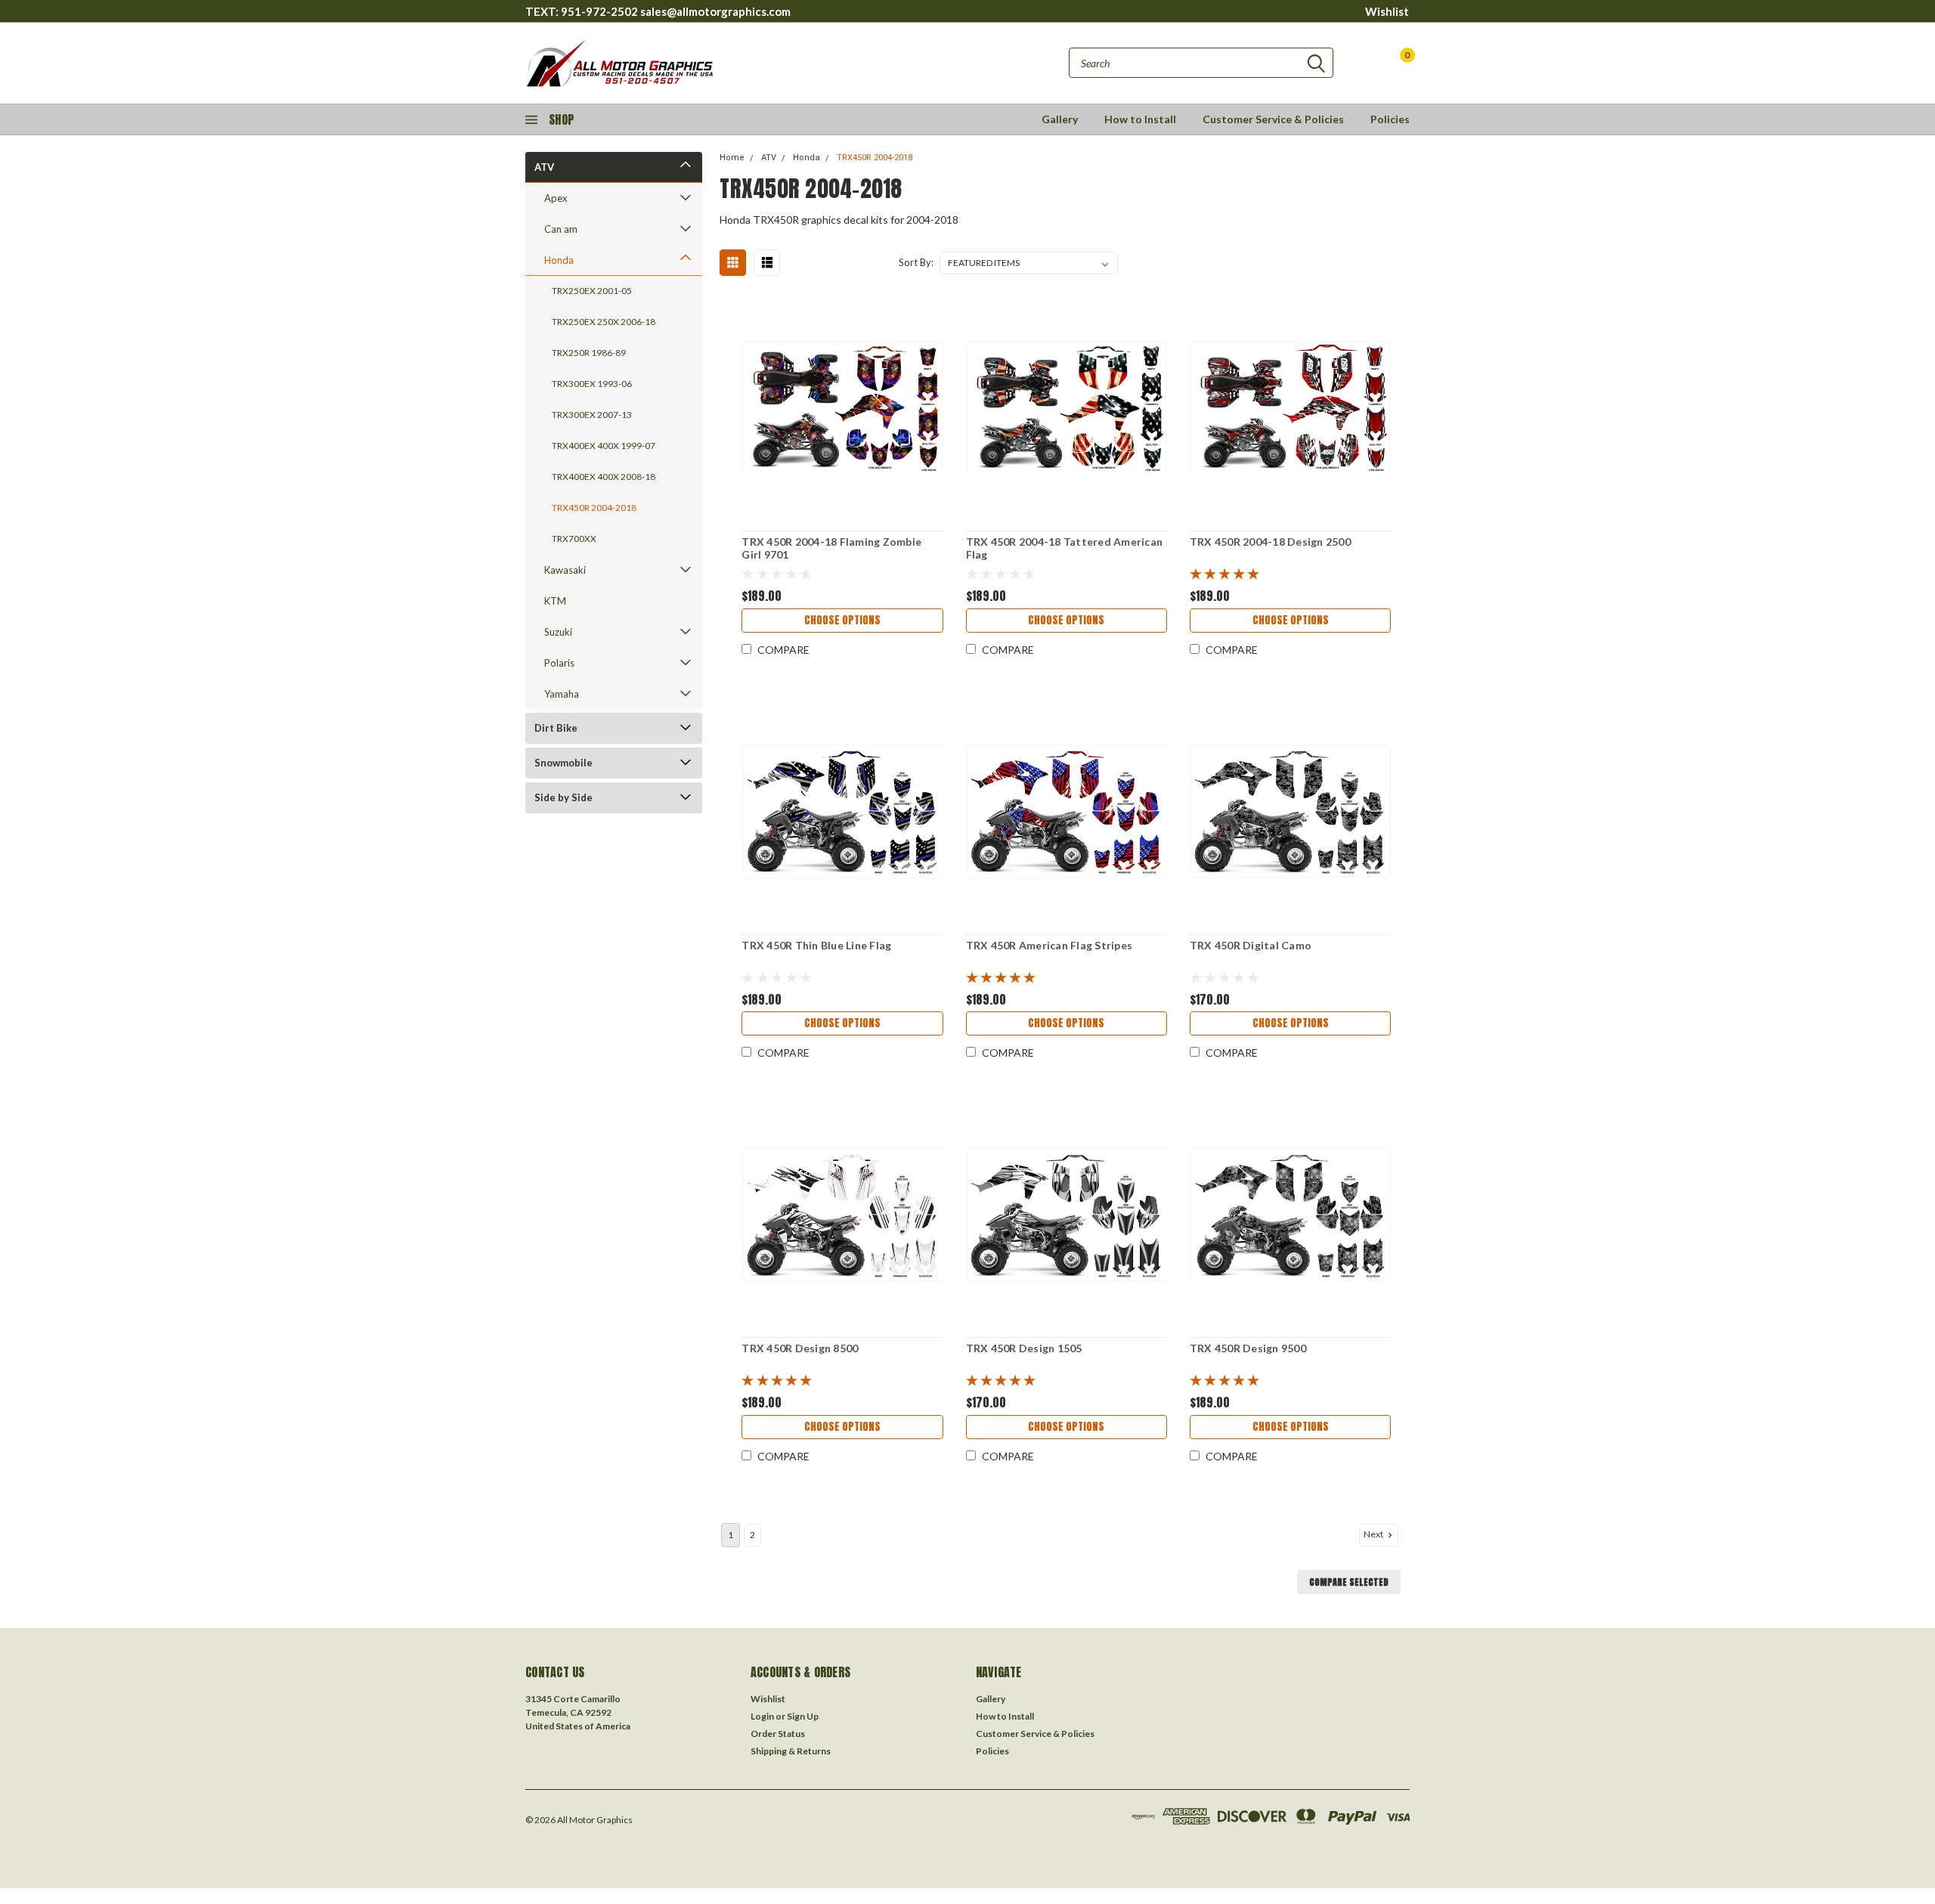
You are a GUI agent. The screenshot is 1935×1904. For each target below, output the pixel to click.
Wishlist (1387, 11)
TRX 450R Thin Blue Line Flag (816, 945)
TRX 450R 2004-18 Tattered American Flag (1065, 548)
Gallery (1060, 119)
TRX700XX (574, 539)
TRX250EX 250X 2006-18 (604, 322)
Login (762, 1716)
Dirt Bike (556, 728)
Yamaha (562, 694)
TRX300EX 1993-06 (592, 384)
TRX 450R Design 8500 (800, 1348)
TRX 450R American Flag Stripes (1050, 945)
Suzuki (558, 632)
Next (1374, 1534)
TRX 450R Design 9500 (1248, 1348)
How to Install (1140, 119)
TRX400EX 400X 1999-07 (604, 446)
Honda (559, 260)
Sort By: (916, 262)
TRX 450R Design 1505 (1024, 1348)
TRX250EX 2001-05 (592, 291)
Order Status (778, 1734)
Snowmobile (563, 763)
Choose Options (842, 620)
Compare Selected (1349, 1582)
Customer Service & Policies (1273, 119)
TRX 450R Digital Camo (1251, 945)
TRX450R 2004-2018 (594, 508)
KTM (555, 601)
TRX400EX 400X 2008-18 (604, 477)
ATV (544, 167)
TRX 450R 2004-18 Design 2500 (1270, 542)
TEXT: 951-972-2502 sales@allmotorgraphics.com (658, 11)
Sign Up (803, 1716)
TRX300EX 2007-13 (592, 415)
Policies (1390, 119)
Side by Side (563, 797)
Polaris (559, 663)
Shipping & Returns (791, 1751)
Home (732, 158)
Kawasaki (565, 570)
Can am (561, 229)
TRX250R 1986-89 (589, 353)
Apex (556, 198)
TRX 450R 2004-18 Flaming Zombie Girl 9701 (831, 548)
